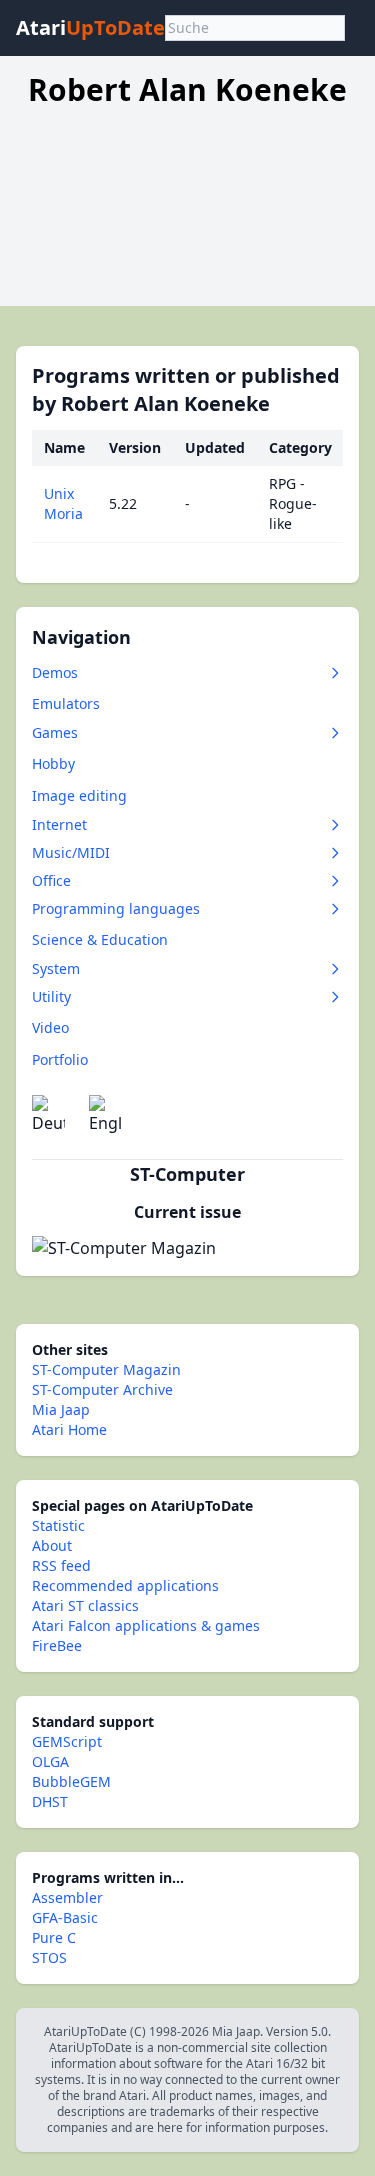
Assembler (67, 1897)
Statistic (58, 1525)
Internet (59, 824)
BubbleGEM (71, 1781)
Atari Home (69, 1429)
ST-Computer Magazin (106, 1369)
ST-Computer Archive (102, 1389)
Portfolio (60, 1059)
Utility (51, 996)
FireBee (57, 1645)
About (52, 1545)
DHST (50, 1801)
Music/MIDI (71, 852)
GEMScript (67, 1741)
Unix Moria (63, 503)
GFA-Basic (65, 1917)
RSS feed (61, 1565)
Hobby (53, 763)
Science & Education (100, 939)
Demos (55, 672)
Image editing (79, 795)
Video (50, 1027)
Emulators (66, 703)
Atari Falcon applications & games (146, 1625)
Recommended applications (125, 1585)
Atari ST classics (85, 1605)
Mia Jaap (61, 1409)
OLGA (50, 1761)
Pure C (54, 1937)
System (56, 968)
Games (55, 732)
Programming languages (116, 908)
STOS (49, 1957)
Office (51, 880)
